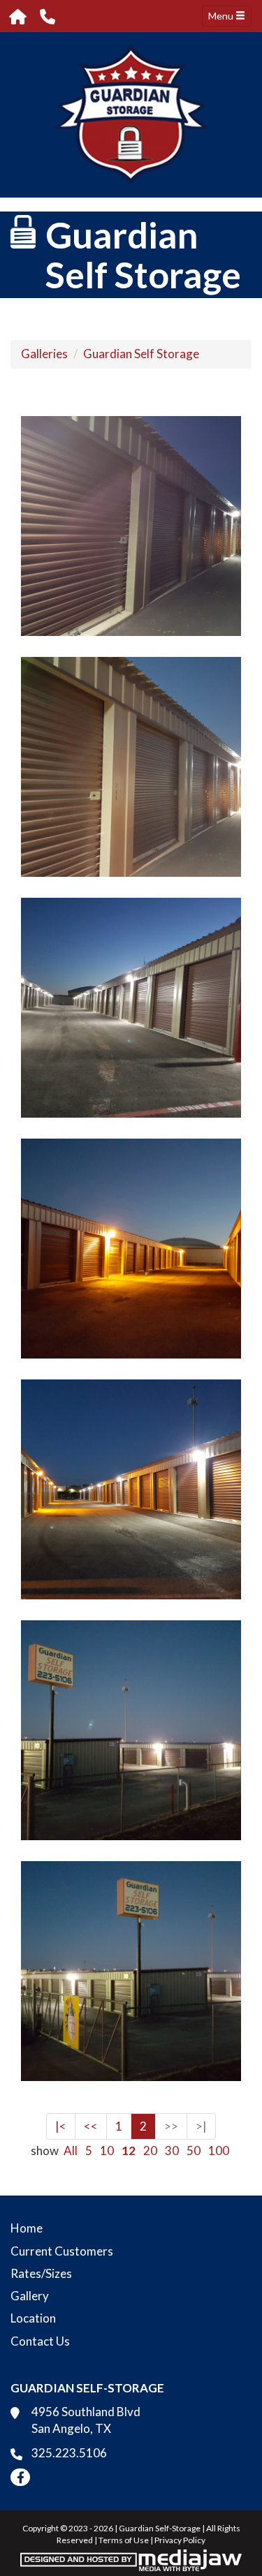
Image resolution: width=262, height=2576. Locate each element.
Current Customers (62, 2251)
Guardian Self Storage (141, 354)
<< (91, 2126)
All (71, 2151)
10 (107, 2151)
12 (129, 2151)
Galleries (44, 354)
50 (194, 2151)
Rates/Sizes (41, 2273)
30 (172, 2151)
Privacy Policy (180, 2540)
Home (27, 2228)
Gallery (30, 2296)
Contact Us (40, 2341)
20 (150, 2151)
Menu (222, 16)
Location (33, 2318)
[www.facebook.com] (20, 2477)
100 (219, 2151)
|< (61, 2126)
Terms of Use (124, 2540)
